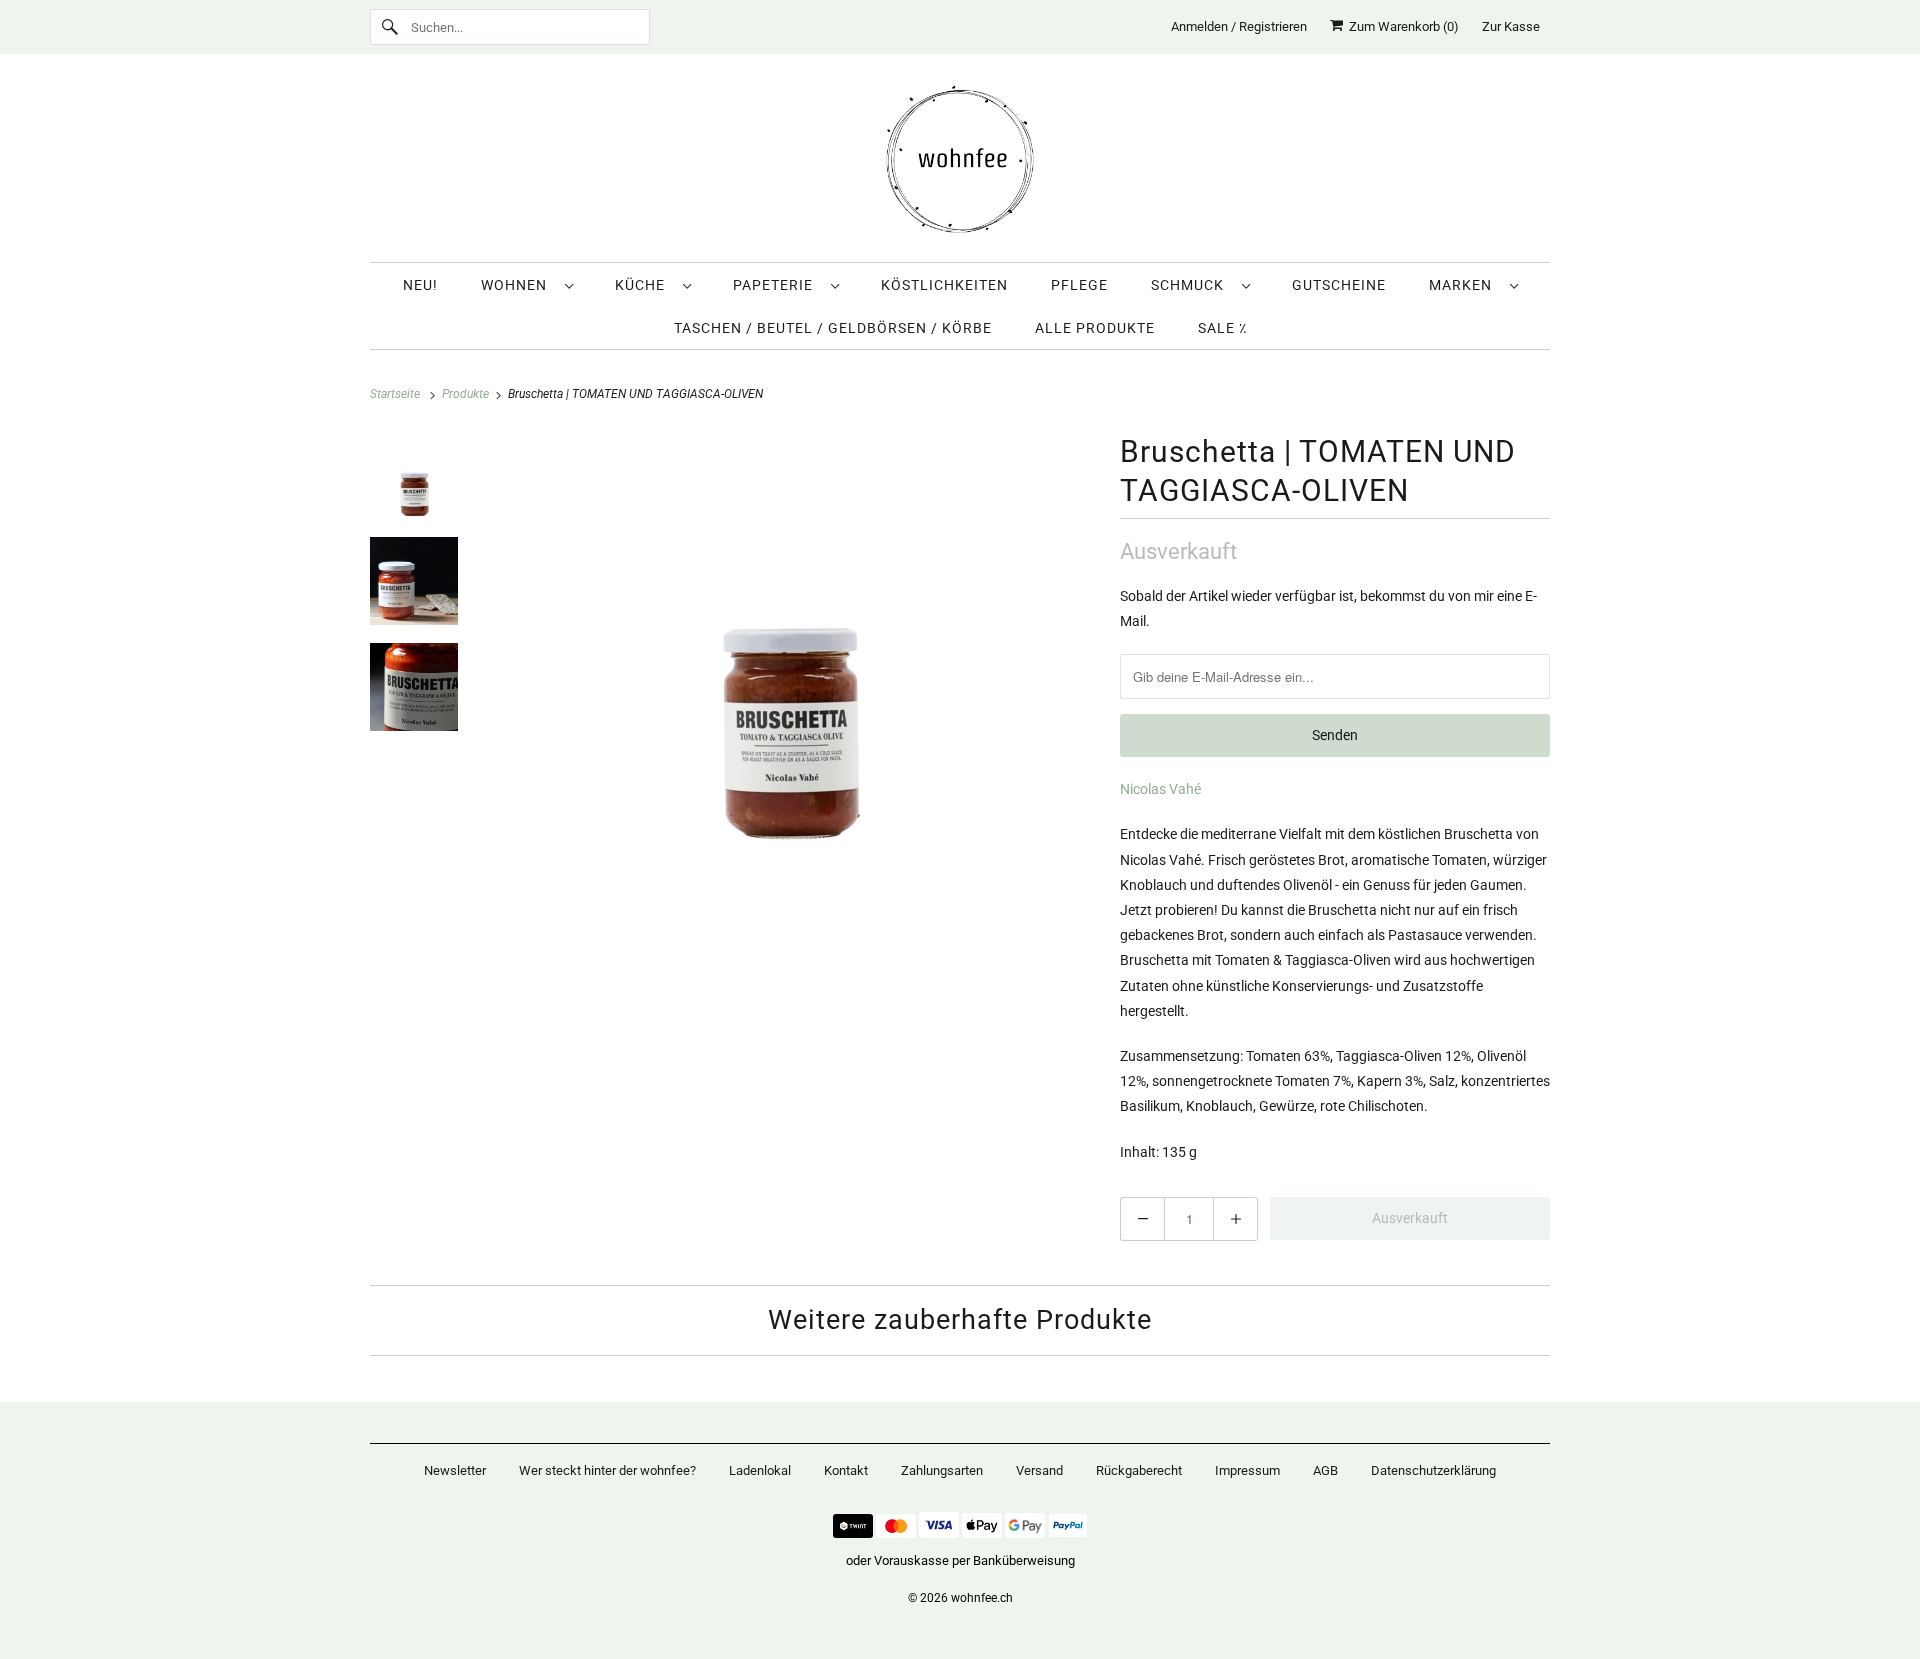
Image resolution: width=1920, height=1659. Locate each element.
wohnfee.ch (982, 1598)
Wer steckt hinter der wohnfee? (607, 1470)
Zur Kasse (1511, 26)
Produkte (467, 394)
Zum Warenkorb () (1401, 26)
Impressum (1247, 1470)
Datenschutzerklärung (1433, 1470)
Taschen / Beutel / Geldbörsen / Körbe (833, 328)
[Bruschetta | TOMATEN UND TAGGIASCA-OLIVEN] (788, 642)
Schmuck (1191, 285)
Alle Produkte (1095, 328)
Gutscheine (1339, 285)
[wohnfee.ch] (960, 163)
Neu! (420, 285)
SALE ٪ (1222, 328)
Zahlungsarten (942, 1470)
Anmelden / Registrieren (1239, 26)
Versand (1039, 1470)
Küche (644, 285)
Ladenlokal (760, 1470)
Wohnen (518, 285)
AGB (1325, 1470)
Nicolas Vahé (1160, 789)
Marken (1464, 285)
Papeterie (777, 285)
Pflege (1079, 285)
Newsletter (455, 1470)
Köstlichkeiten (944, 285)
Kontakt (846, 1470)
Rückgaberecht (1139, 1470)
